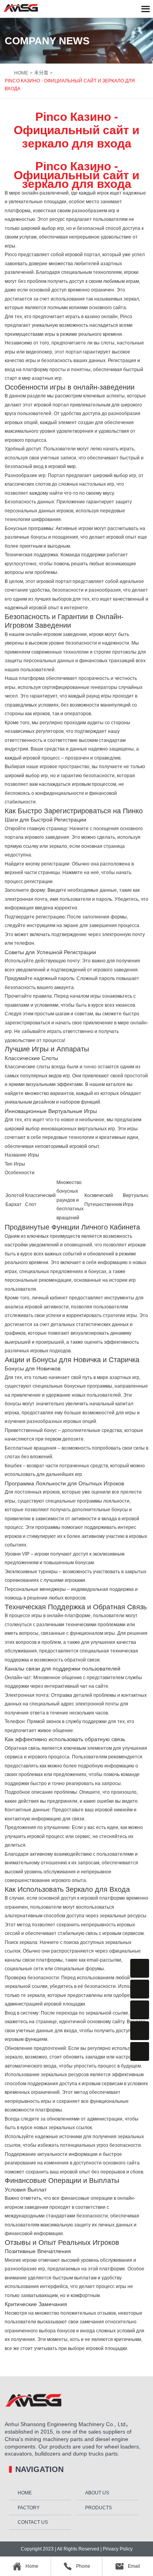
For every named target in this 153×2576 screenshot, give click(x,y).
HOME (21, 73)
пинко (90, 1067)
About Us (97, 2493)
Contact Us (33, 2522)
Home (25, 2493)
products (98, 2508)
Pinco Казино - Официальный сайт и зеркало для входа (70, 85)
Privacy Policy (117, 2549)
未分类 (41, 73)
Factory (29, 2508)
